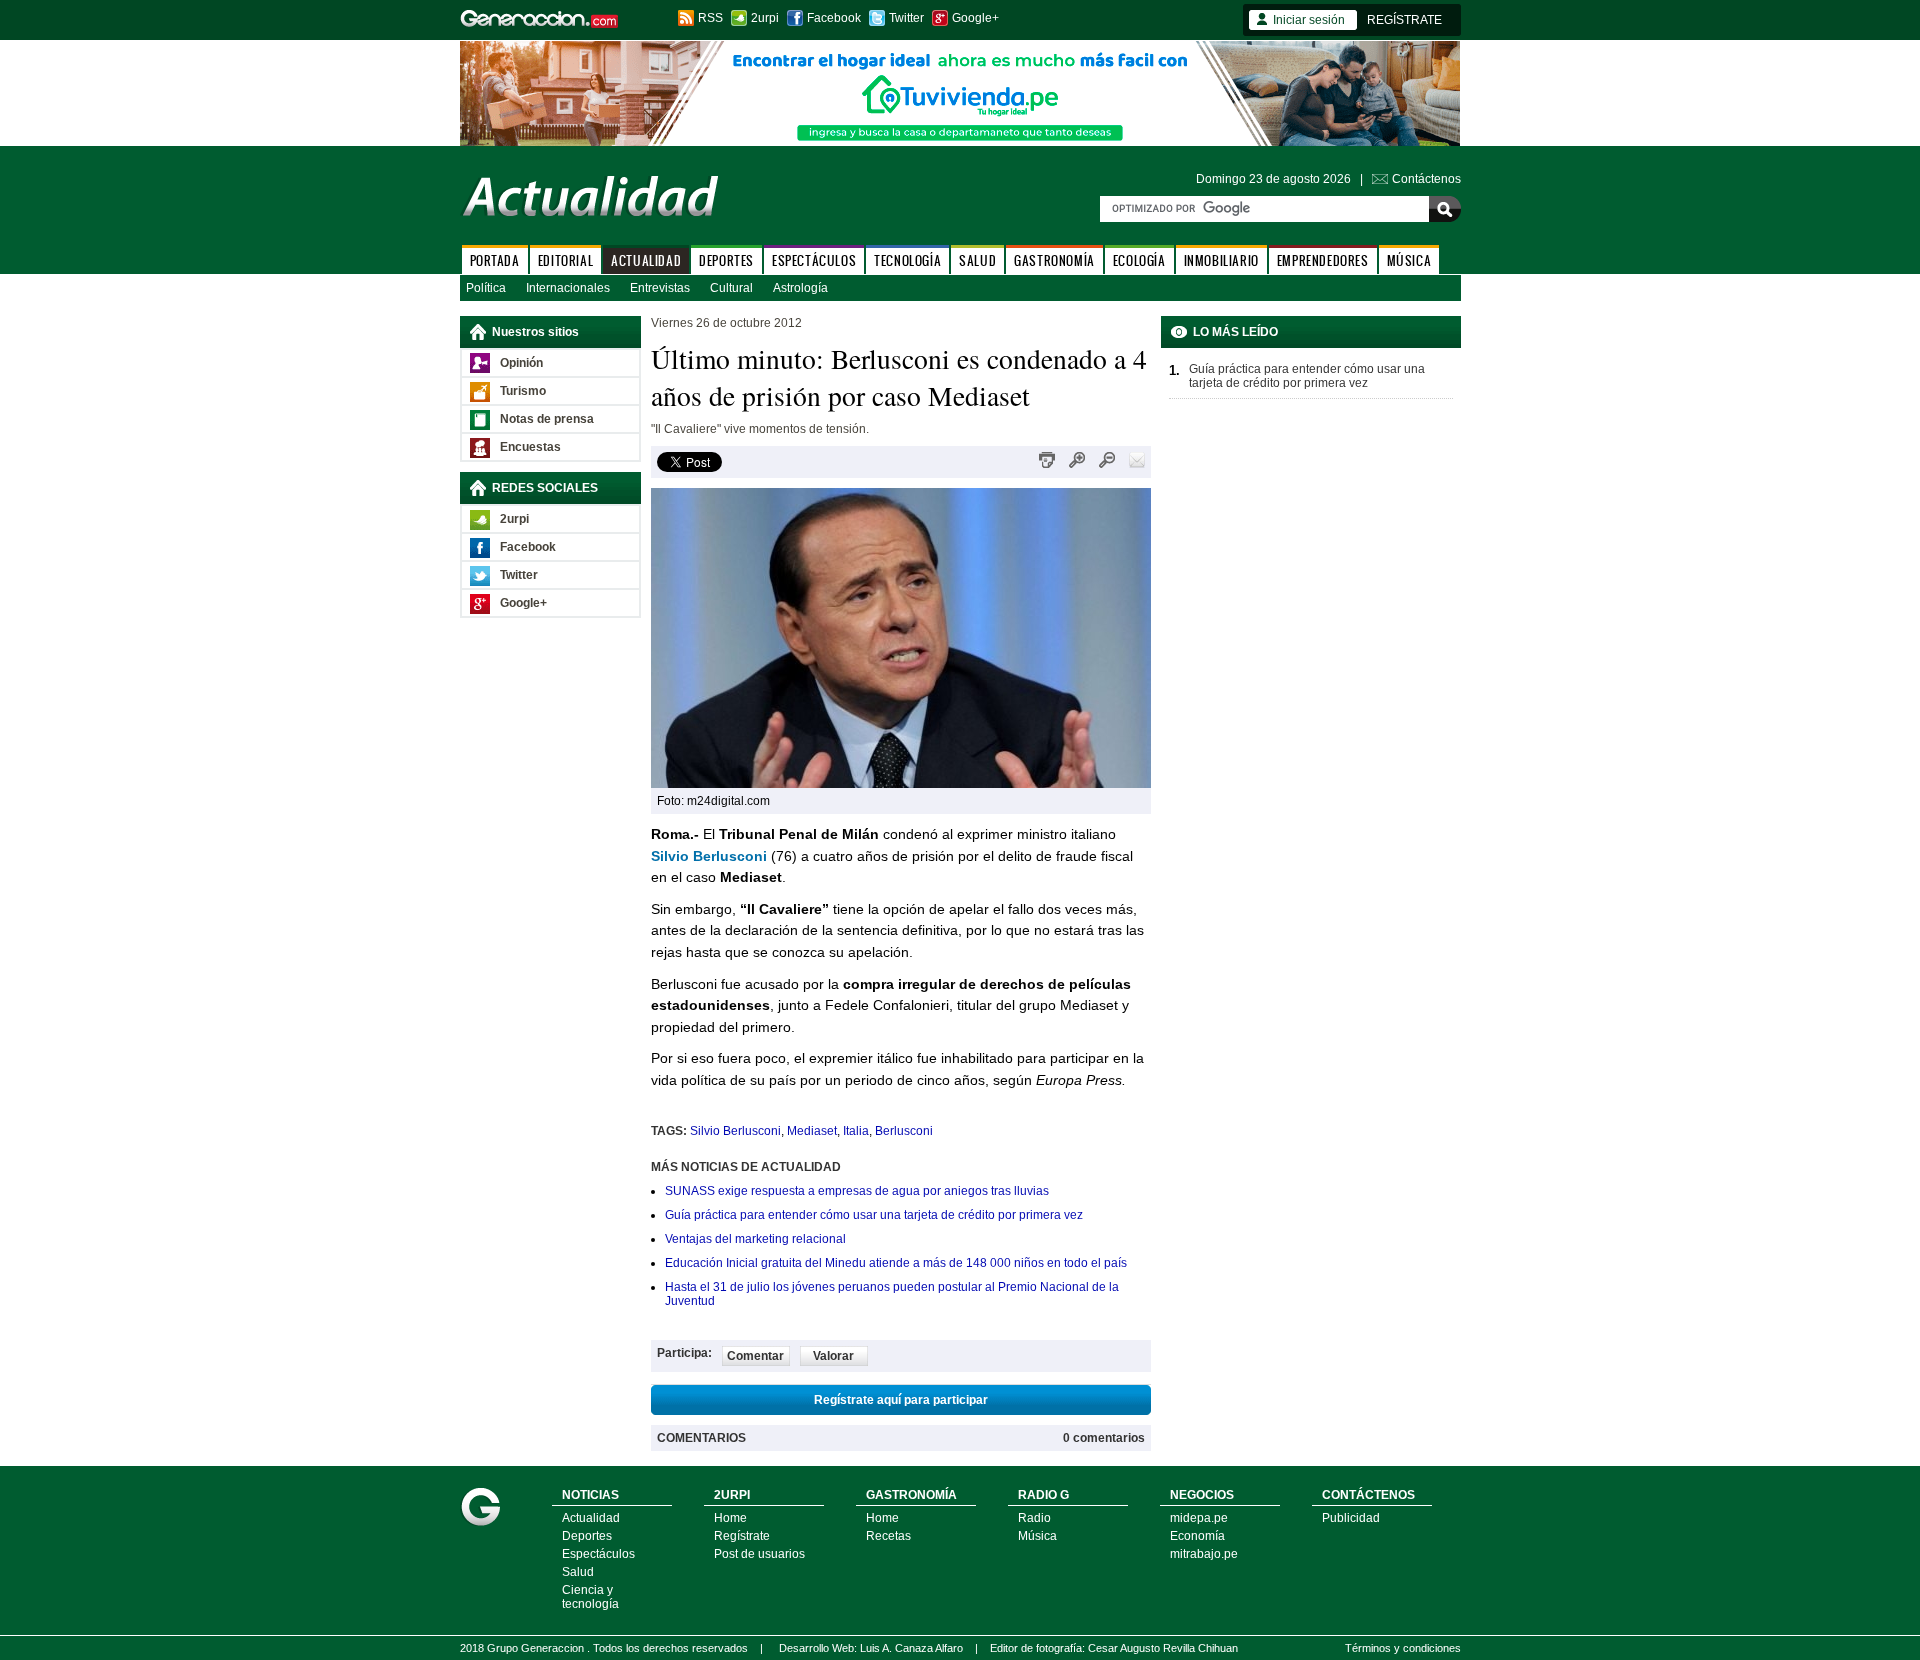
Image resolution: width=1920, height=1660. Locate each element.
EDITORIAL (565, 260)
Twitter (906, 18)
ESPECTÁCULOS (814, 260)
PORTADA (495, 260)
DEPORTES (726, 260)
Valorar (833, 1356)
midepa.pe (1199, 1518)
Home (730, 1518)
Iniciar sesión (1309, 20)
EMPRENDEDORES (1323, 260)
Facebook (834, 18)
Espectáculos (598, 1554)
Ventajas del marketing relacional (755, 1239)
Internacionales (568, 288)
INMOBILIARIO (1221, 260)
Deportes (587, 1536)
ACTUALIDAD (646, 260)
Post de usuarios (759, 1554)
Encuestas (530, 447)
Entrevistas (660, 288)
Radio (1034, 1518)
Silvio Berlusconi (735, 1131)
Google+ (975, 18)
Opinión (521, 363)
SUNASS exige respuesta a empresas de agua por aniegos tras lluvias (857, 1191)
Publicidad (1351, 1518)
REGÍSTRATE (1404, 20)
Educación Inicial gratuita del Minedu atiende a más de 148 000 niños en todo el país (896, 1263)
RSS (710, 18)
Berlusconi (904, 1131)
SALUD (977, 260)
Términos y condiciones (1403, 1648)
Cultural (731, 288)
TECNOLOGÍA (907, 260)
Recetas (888, 1536)
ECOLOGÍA (1139, 260)
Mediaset (812, 1131)
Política (486, 288)
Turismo (523, 391)
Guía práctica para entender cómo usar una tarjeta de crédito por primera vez (874, 1215)
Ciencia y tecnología (590, 1597)
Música (1037, 1536)
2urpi (765, 18)
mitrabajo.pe (1204, 1554)
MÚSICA (1409, 260)
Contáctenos (1426, 179)
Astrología (800, 288)
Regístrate (742, 1536)
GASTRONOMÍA (1054, 260)
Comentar (755, 1356)
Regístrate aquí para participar (901, 1400)
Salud (578, 1572)
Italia (856, 1131)
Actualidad (591, 1518)
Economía (1197, 1536)
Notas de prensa (547, 419)
